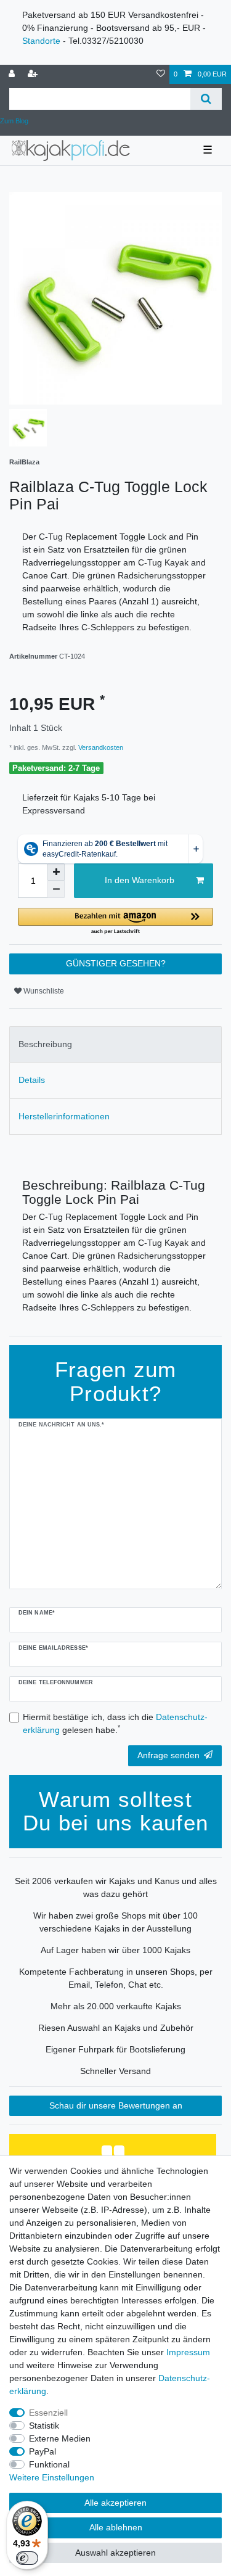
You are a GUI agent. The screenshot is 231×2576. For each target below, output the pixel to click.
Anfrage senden (168, 1755)
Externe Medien (60, 2438)
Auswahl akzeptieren (115, 2553)
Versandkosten (100, 747)
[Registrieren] (34, 74)
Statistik (44, 2426)
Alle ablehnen (116, 2527)
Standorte (41, 41)
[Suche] (206, 99)
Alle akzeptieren (115, 2503)
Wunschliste (43, 991)
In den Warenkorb (140, 880)
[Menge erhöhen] (56, 872)
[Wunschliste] (161, 74)
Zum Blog (14, 121)
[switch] (27, 2558)
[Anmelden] (13, 74)
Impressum (188, 2352)
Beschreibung (45, 1044)
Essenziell (48, 2413)
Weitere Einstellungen (52, 2477)
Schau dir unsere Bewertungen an (116, 2105)
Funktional (49, 2464)
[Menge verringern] (56, 889)
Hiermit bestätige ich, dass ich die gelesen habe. (115, 1723)
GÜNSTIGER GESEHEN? (116, 963)
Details (32, 1080)
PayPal (43, 2451)
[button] (115, 922)
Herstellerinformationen (64, 1116)
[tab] (115, 1044)
